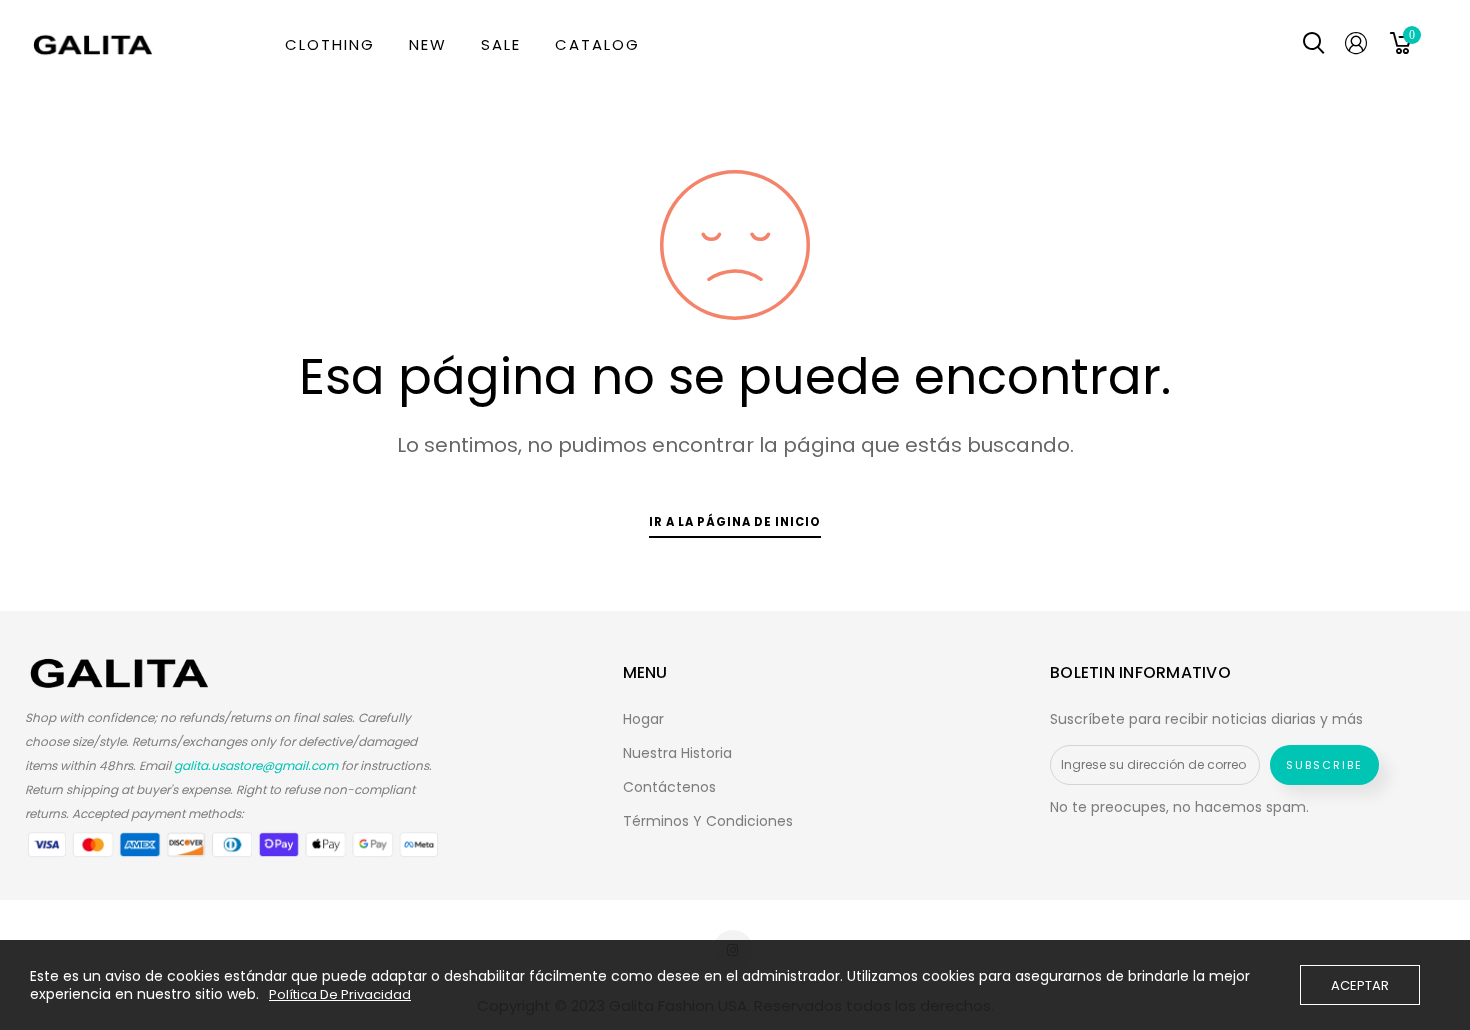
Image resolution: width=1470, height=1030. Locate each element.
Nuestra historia (677, 753)
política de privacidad (340, 995)
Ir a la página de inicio (735, 522)
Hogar (643, 719)
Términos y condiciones (708, 821)
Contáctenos (669, 787)
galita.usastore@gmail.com (256, 765)
